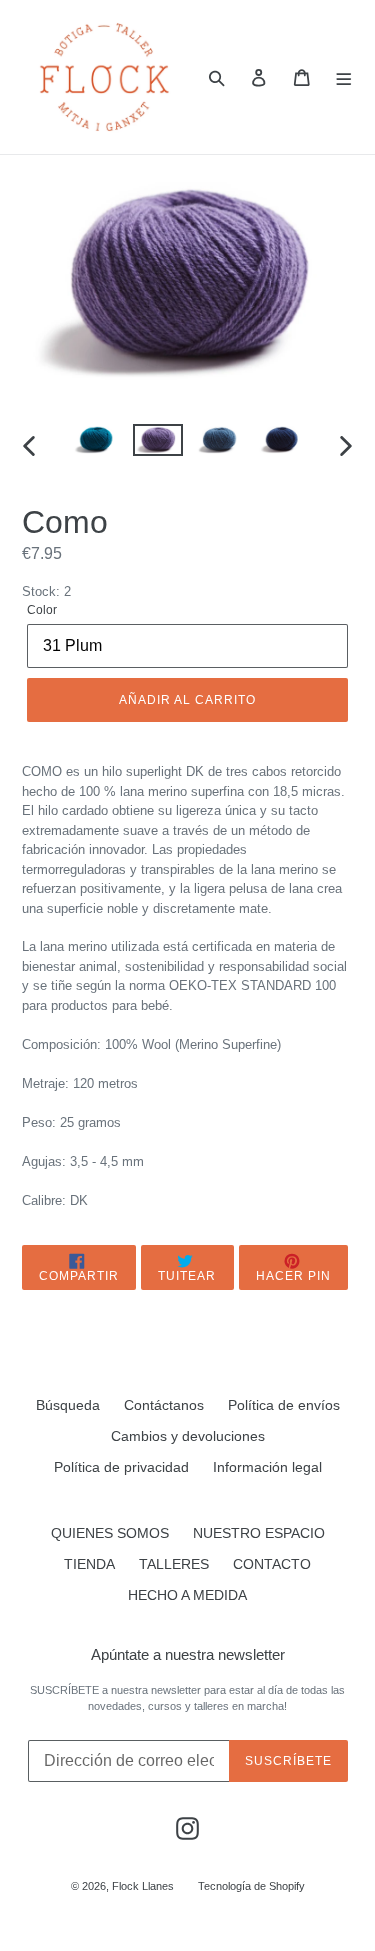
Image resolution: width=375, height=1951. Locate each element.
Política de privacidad (121, 1467)
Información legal (267, 1467)
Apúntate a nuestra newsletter (188, 1654)
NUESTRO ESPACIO (259, 1533)
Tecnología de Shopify (251, 1886)
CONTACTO (272, 1564)
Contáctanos (164, 1405)
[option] (96, 446)
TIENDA (89, 1564)
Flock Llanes (143, 1886)
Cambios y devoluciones (188, 1436)
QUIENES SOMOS (110, 1533)
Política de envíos (284, 1405)
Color (42, 610)
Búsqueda (68, 1405)
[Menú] (344, 77)
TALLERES (174, 1564)
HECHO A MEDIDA (187, 1595)
